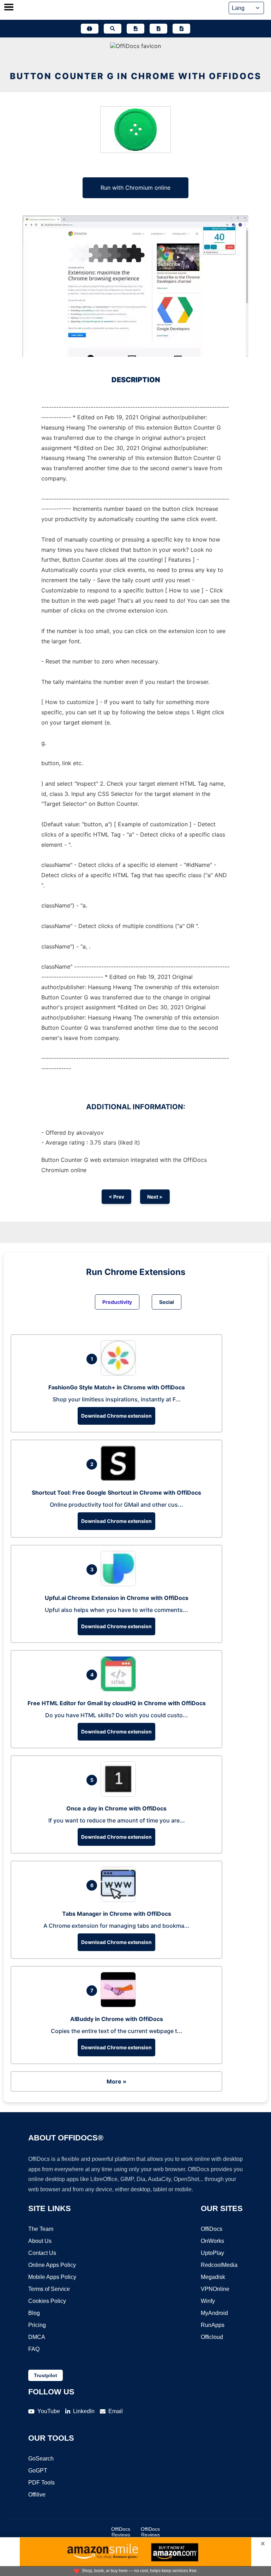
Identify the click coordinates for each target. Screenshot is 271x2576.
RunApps (213, 2325)
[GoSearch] (113, 29)
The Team (41, 2229)
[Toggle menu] (9, 8)
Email (116, 2411)
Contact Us (42, 2253)
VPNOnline (215, 2289)
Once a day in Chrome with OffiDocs (116, 1808)
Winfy (208, 2301)
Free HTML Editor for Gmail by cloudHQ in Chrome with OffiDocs (117, 1703)
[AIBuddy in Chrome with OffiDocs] (120, 2005)
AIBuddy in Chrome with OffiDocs (117, 2019)
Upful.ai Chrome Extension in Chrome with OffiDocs (117, 1598)
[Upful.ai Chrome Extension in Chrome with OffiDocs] (120, 1584)
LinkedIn (84, 2411)
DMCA (37, 2337)
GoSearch (41, 2459)
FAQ (34, 2349)
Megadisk (213, 2277)
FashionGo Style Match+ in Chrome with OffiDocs (117, 1387)
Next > (155, 1197)
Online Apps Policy (52, 2265)
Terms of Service (49, 2289)
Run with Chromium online (135, 188)
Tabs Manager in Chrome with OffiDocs (117, 1914)
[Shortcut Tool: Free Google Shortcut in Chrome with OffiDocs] (120, 1479)
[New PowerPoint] (181, 29)
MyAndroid (214, 2313)
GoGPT (38, 2471)
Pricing (37, 2325)
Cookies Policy (47, 2301)
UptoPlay (212, 2253)
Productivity (117, 1302)
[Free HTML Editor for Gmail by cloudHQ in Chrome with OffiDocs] (120, 1689)
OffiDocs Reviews (121, 2532)
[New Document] (135, 29)
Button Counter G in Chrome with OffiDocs (136, 76)
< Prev (116, 1197)
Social (167, 1302)
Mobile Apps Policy (52, 2277)
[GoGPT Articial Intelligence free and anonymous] (90, 29)
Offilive (37, 2495)
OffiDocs (212, 2229)
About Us (40, 2241)
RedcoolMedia (219, 2265)
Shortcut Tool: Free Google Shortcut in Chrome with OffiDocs (116, 1493)
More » (116, 2081)
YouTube (49, 2411)
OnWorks (212, 2241)
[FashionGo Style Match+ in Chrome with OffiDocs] (120, 1373)
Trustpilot (46, 2375)
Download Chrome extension (116, 1416)
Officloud (212, 2337)
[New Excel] (158, 29)
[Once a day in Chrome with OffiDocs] (120, 1795)
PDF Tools (41, 2483)
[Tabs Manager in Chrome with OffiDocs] (120, 1900)
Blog (34, 2313)
